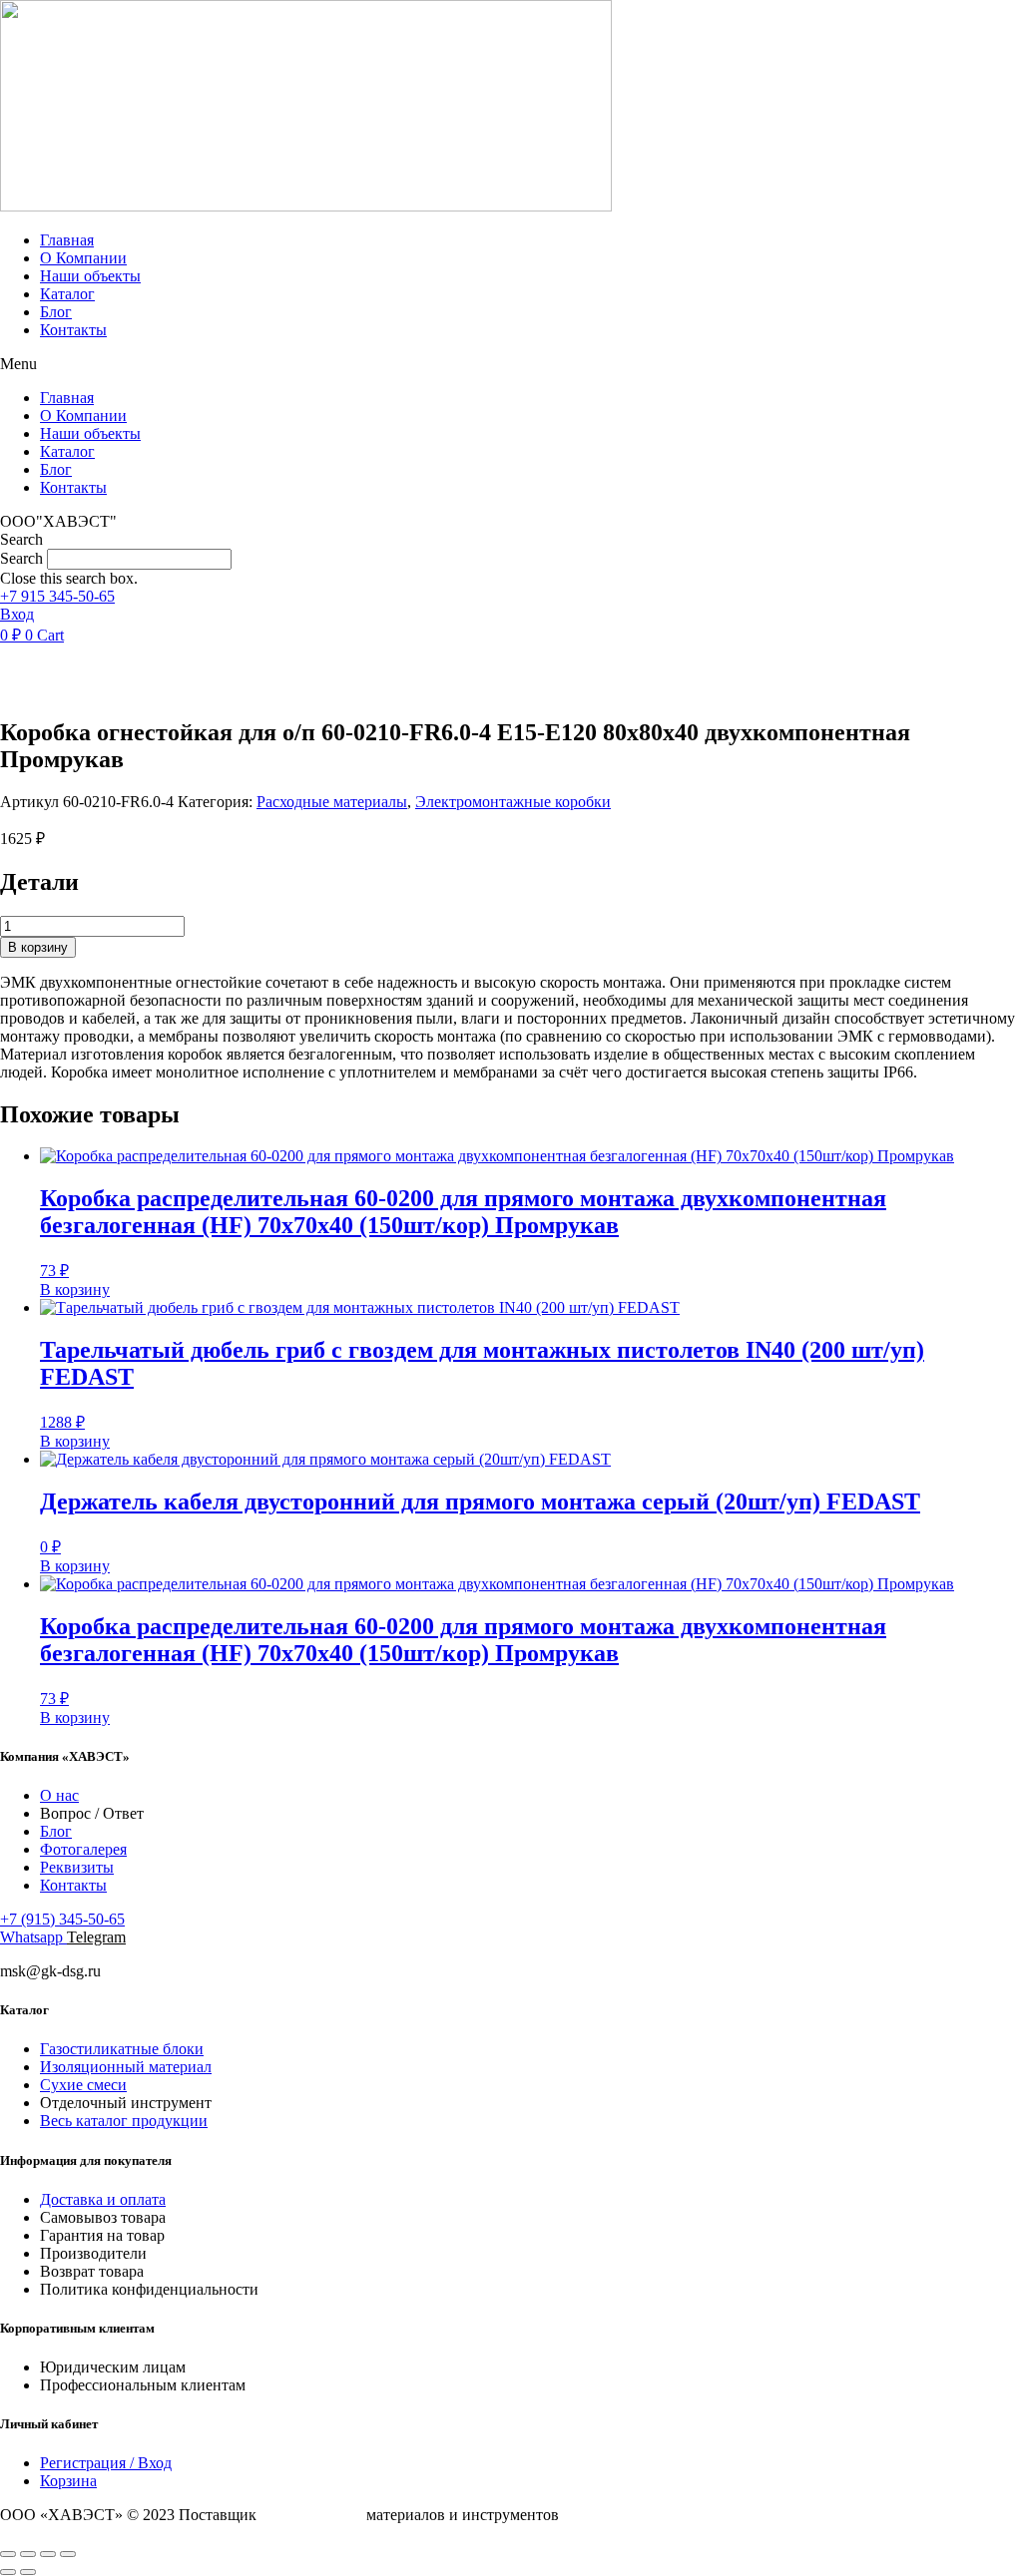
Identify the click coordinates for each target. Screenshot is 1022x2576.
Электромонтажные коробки (513, 802)
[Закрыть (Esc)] (68, 2554)
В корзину (38, 947)
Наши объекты (90, 276)
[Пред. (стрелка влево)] (8, 2572)
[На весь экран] (28, 2554)
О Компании (83, 258)
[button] (511, 364)
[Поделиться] (48, 2554)
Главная (67, 240)
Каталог (67, 294)
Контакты (73, 330)
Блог (56, 312)
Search (21, 558)
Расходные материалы (332, 802)
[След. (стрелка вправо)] (28, 2572)
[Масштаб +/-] (8, 2554)
